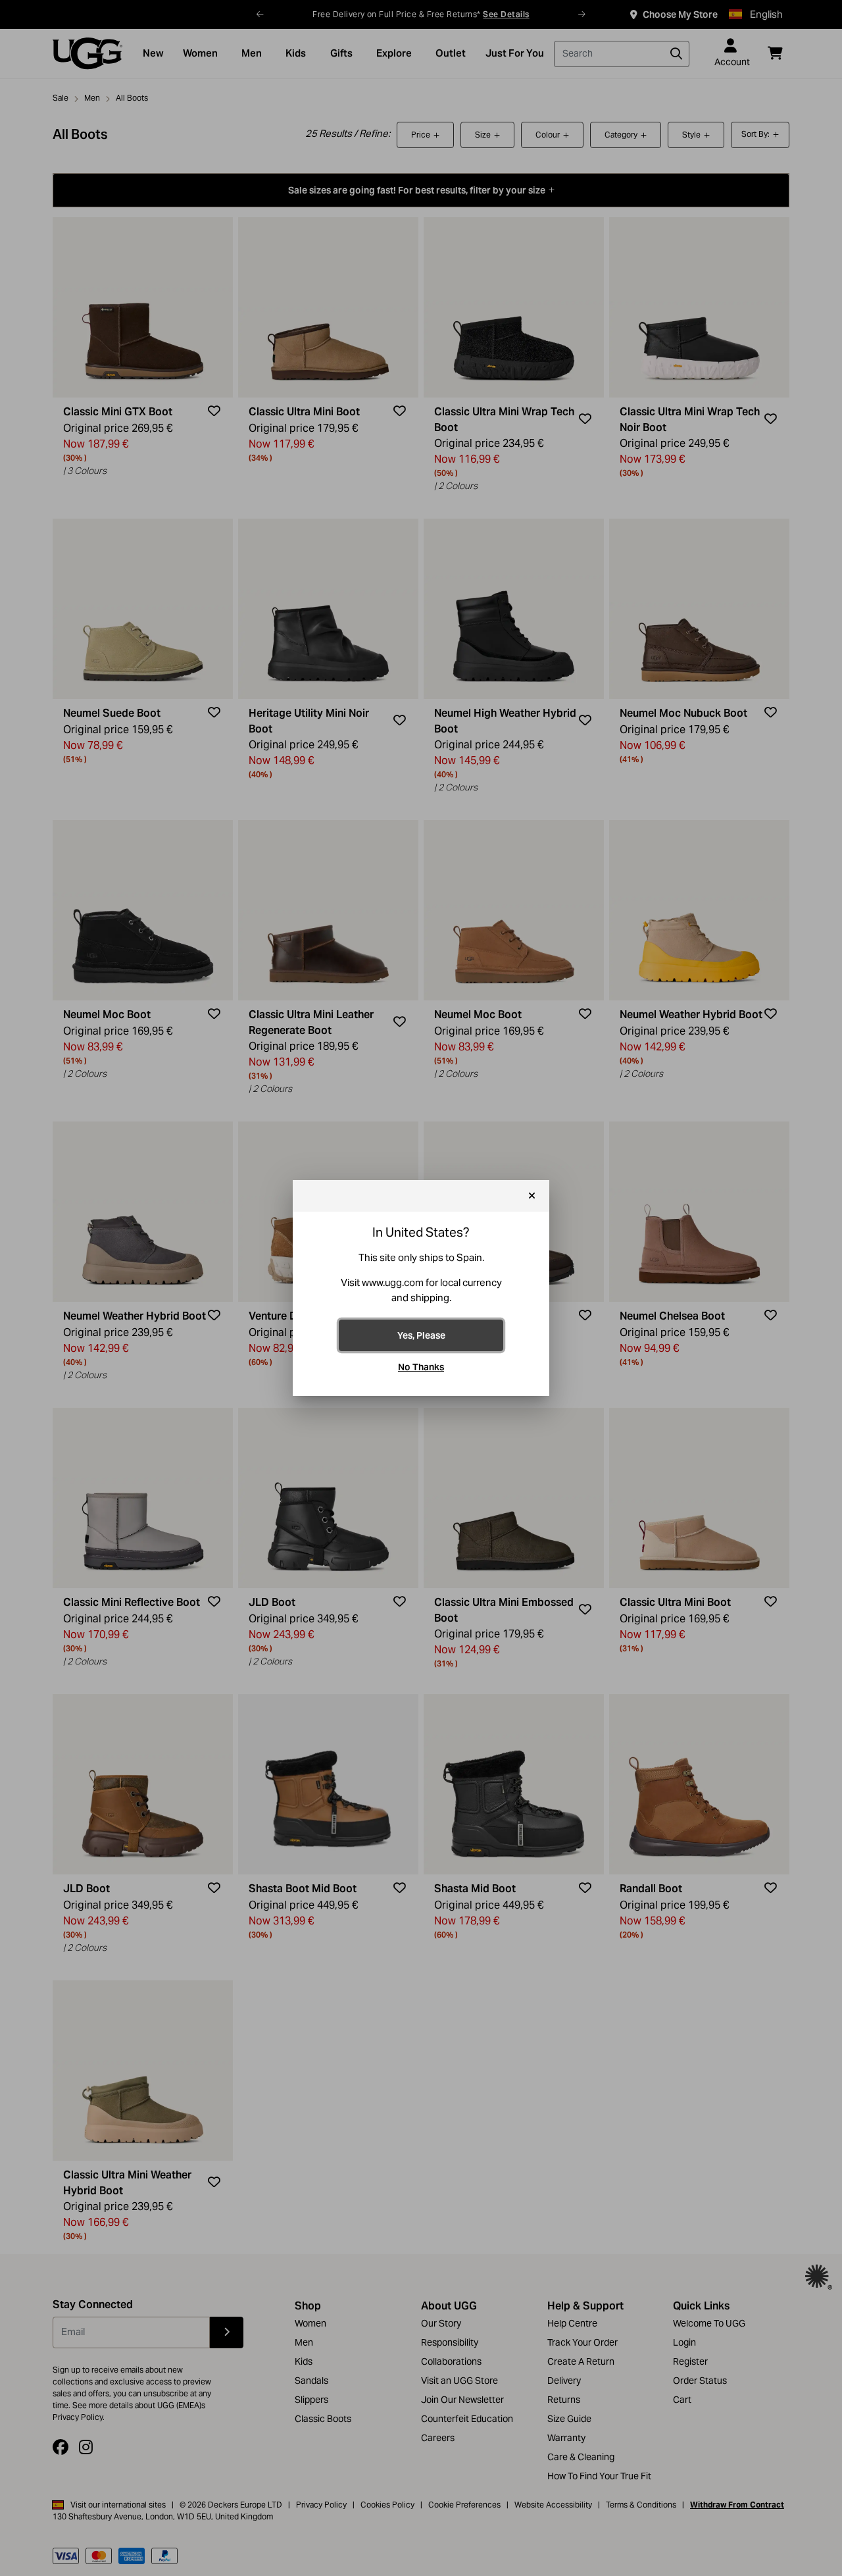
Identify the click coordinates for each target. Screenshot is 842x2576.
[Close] (532, 1196)
